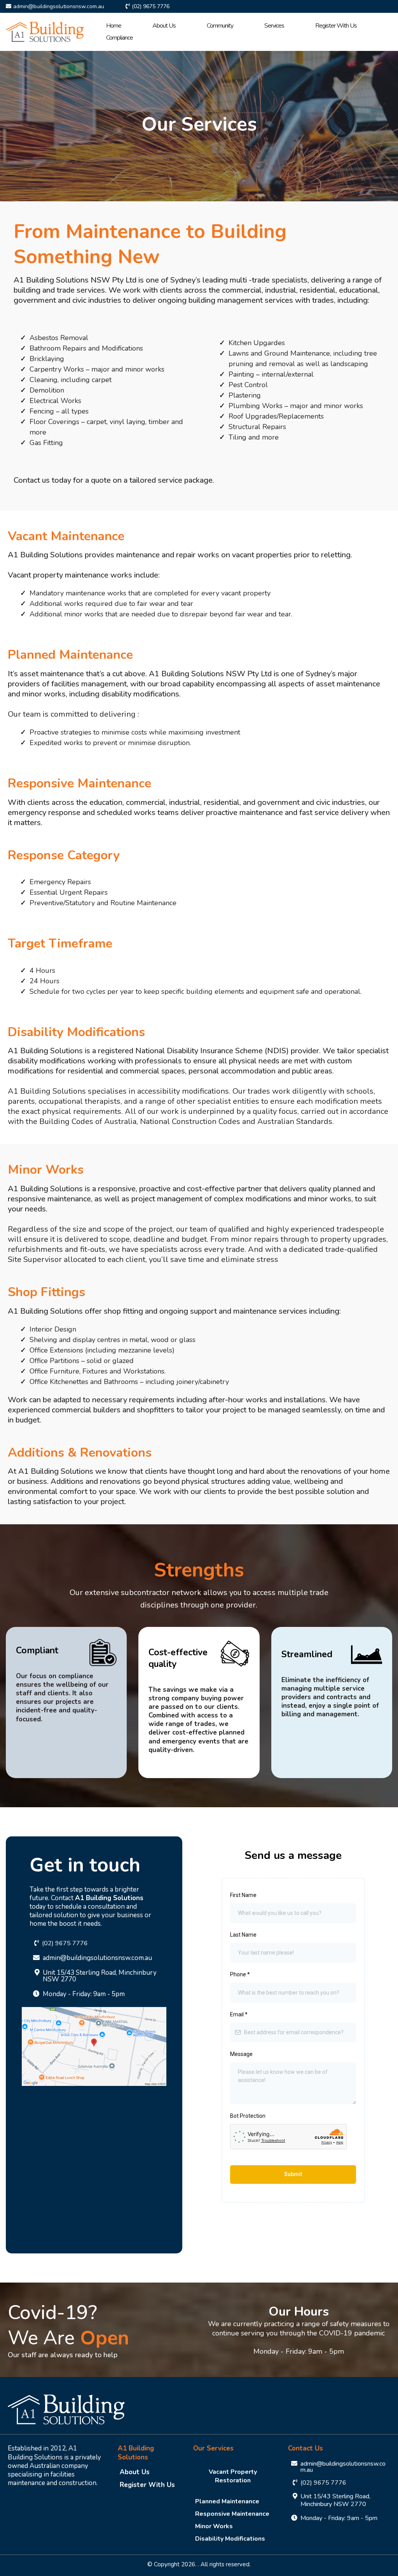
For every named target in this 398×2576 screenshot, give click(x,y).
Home (114, 26)
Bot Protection (248, 2116)
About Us (164, 26)
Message (241, 2054)
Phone (240, 1974)
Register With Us (336, 26)
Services (274, 26)
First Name (243, 1895)
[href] (94, 2046)
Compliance (120, 38)
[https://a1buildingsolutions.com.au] (45, 31)
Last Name (243, 1935)
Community (220, 26)
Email (239, 2014)
